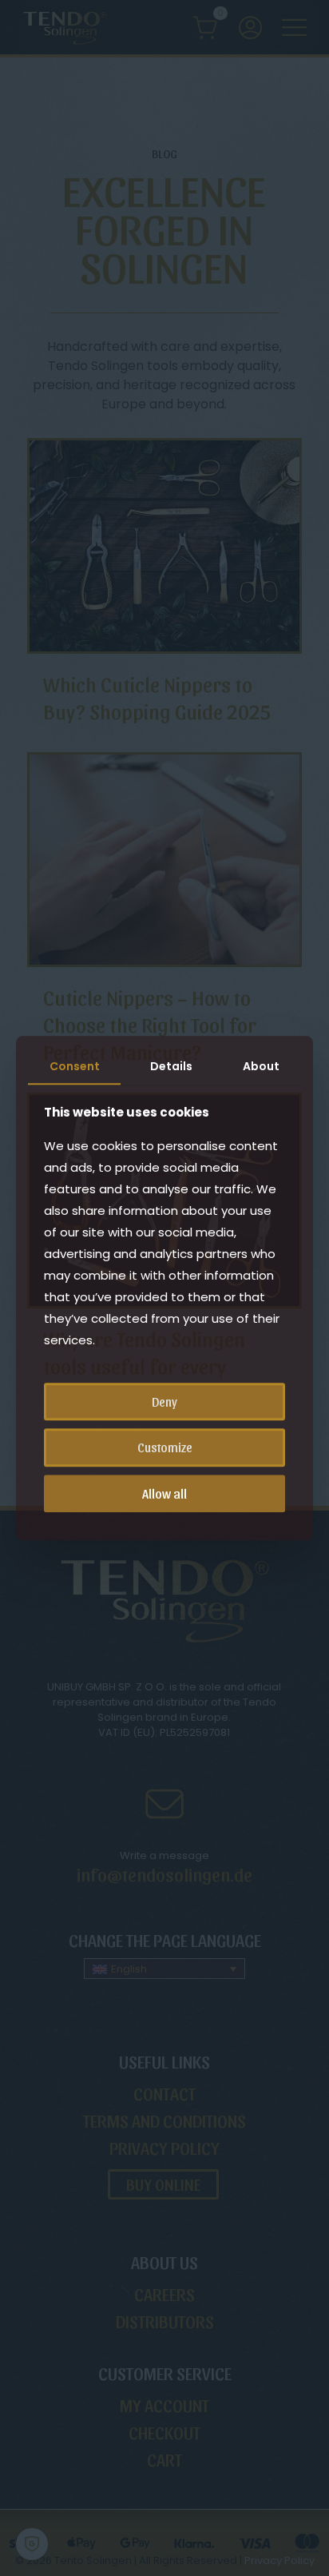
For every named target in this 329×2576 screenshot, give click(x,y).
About (261, 1066)
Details (171, 1066)
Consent (75, 1066)
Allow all (164, 1493)
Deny (164, 1402)
